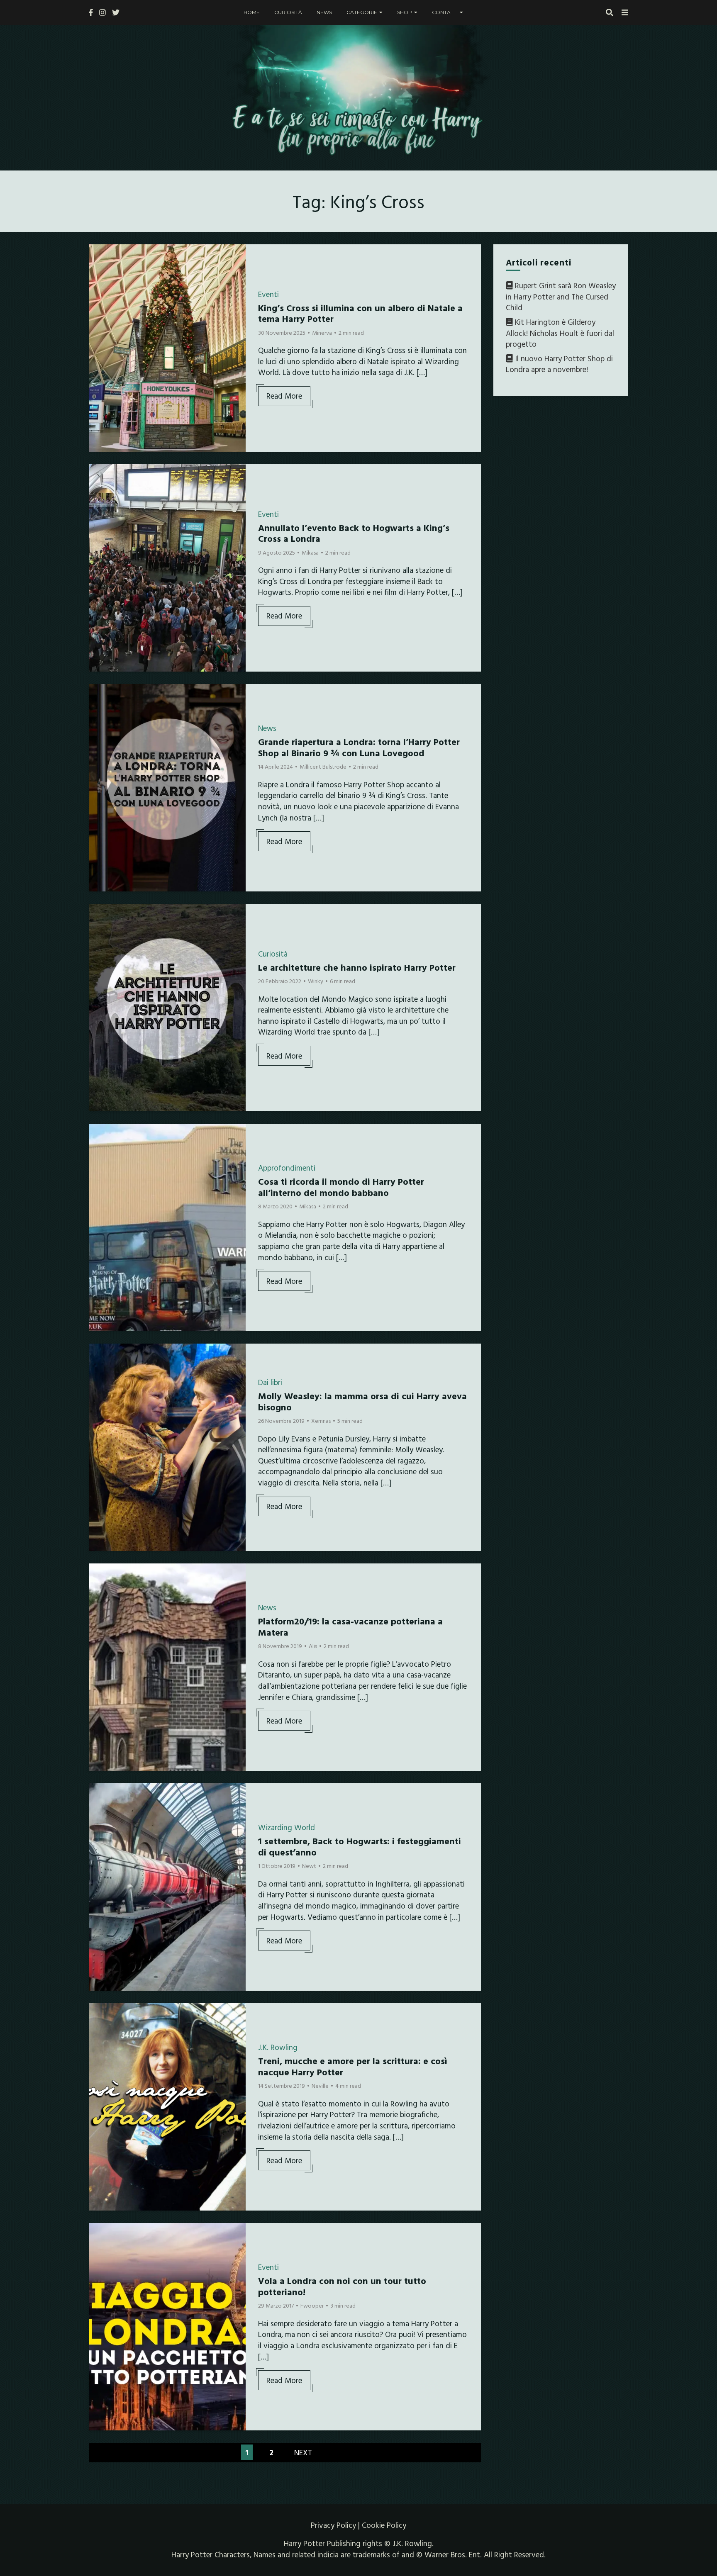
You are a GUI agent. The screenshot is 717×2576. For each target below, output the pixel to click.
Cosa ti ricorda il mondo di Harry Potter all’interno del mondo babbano (341, 1187)
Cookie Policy (384, 2525)
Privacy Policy (333, 2525)
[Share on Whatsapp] (98, 301)
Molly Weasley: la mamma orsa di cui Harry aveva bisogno (362, 1401)
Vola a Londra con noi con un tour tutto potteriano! (342, 2286)
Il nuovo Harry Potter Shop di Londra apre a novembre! (559, 364)
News (324, 12)
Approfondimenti (287, 1168)
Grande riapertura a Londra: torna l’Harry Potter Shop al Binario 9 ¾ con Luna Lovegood (359, 747)
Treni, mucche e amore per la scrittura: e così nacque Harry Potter (353, 2066)
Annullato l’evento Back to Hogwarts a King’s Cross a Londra (354, 533)
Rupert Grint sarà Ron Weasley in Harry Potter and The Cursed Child (561, 296)
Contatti (445, 12)
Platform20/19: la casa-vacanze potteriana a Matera (350, 1626)
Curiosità (288, 12)
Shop (405, 12)
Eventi (268, 294)
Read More (284, 396)
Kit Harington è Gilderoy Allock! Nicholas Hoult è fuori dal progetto (560, 333)
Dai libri (270, 1382)
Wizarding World (287, 1827)
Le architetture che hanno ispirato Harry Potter (357, 967)
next (303, 2452)
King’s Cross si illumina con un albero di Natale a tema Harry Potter (360, 313)
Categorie (362, 12)
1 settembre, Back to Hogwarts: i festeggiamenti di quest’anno (360, 1846)
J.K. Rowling (278, 2047)
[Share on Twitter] (98, 271)
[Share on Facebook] (98, 256)
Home (252, 12)
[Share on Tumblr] (98, 286)
